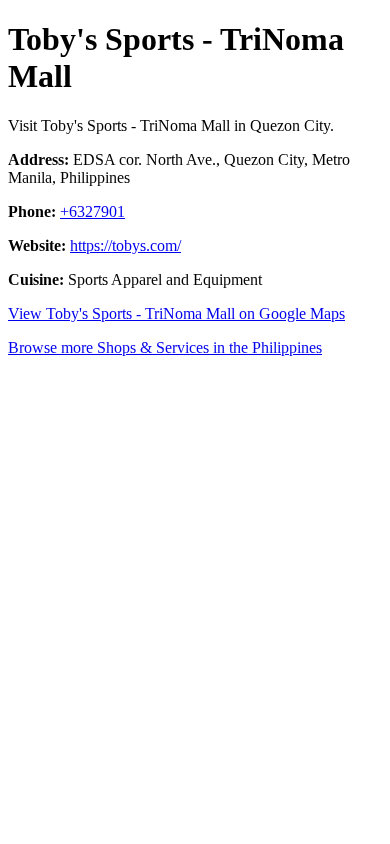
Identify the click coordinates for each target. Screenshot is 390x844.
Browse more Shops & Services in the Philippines (165, 347)
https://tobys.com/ (125, 245)
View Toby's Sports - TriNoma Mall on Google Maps (176, 313)
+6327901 (92, 211)
